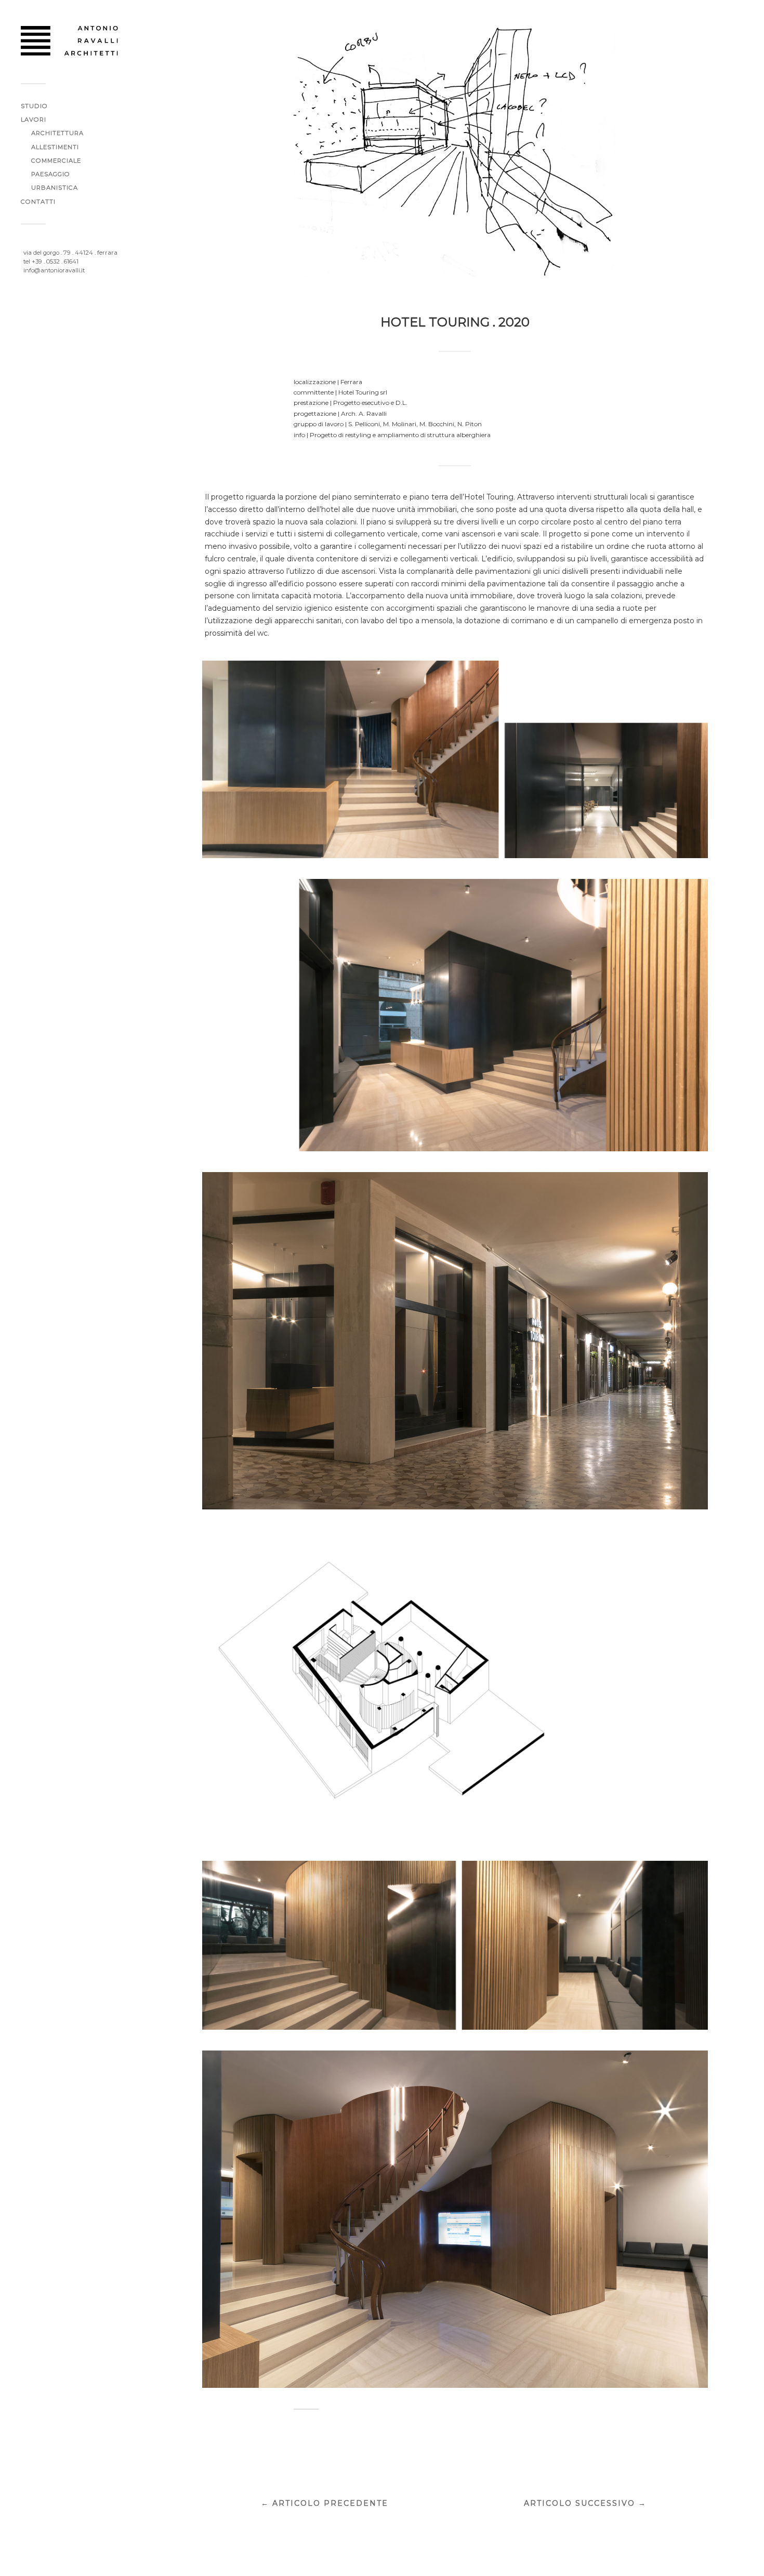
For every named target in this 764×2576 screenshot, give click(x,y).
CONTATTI (38, 202)
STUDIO (34, 106)
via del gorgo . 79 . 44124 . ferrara (70, 253)
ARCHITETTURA (57, 133)
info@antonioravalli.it (54, 270)
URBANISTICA (55, 188)
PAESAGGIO (51, 174)
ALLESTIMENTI (55, 147)
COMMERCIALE (56, 161)
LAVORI (34, 120)
